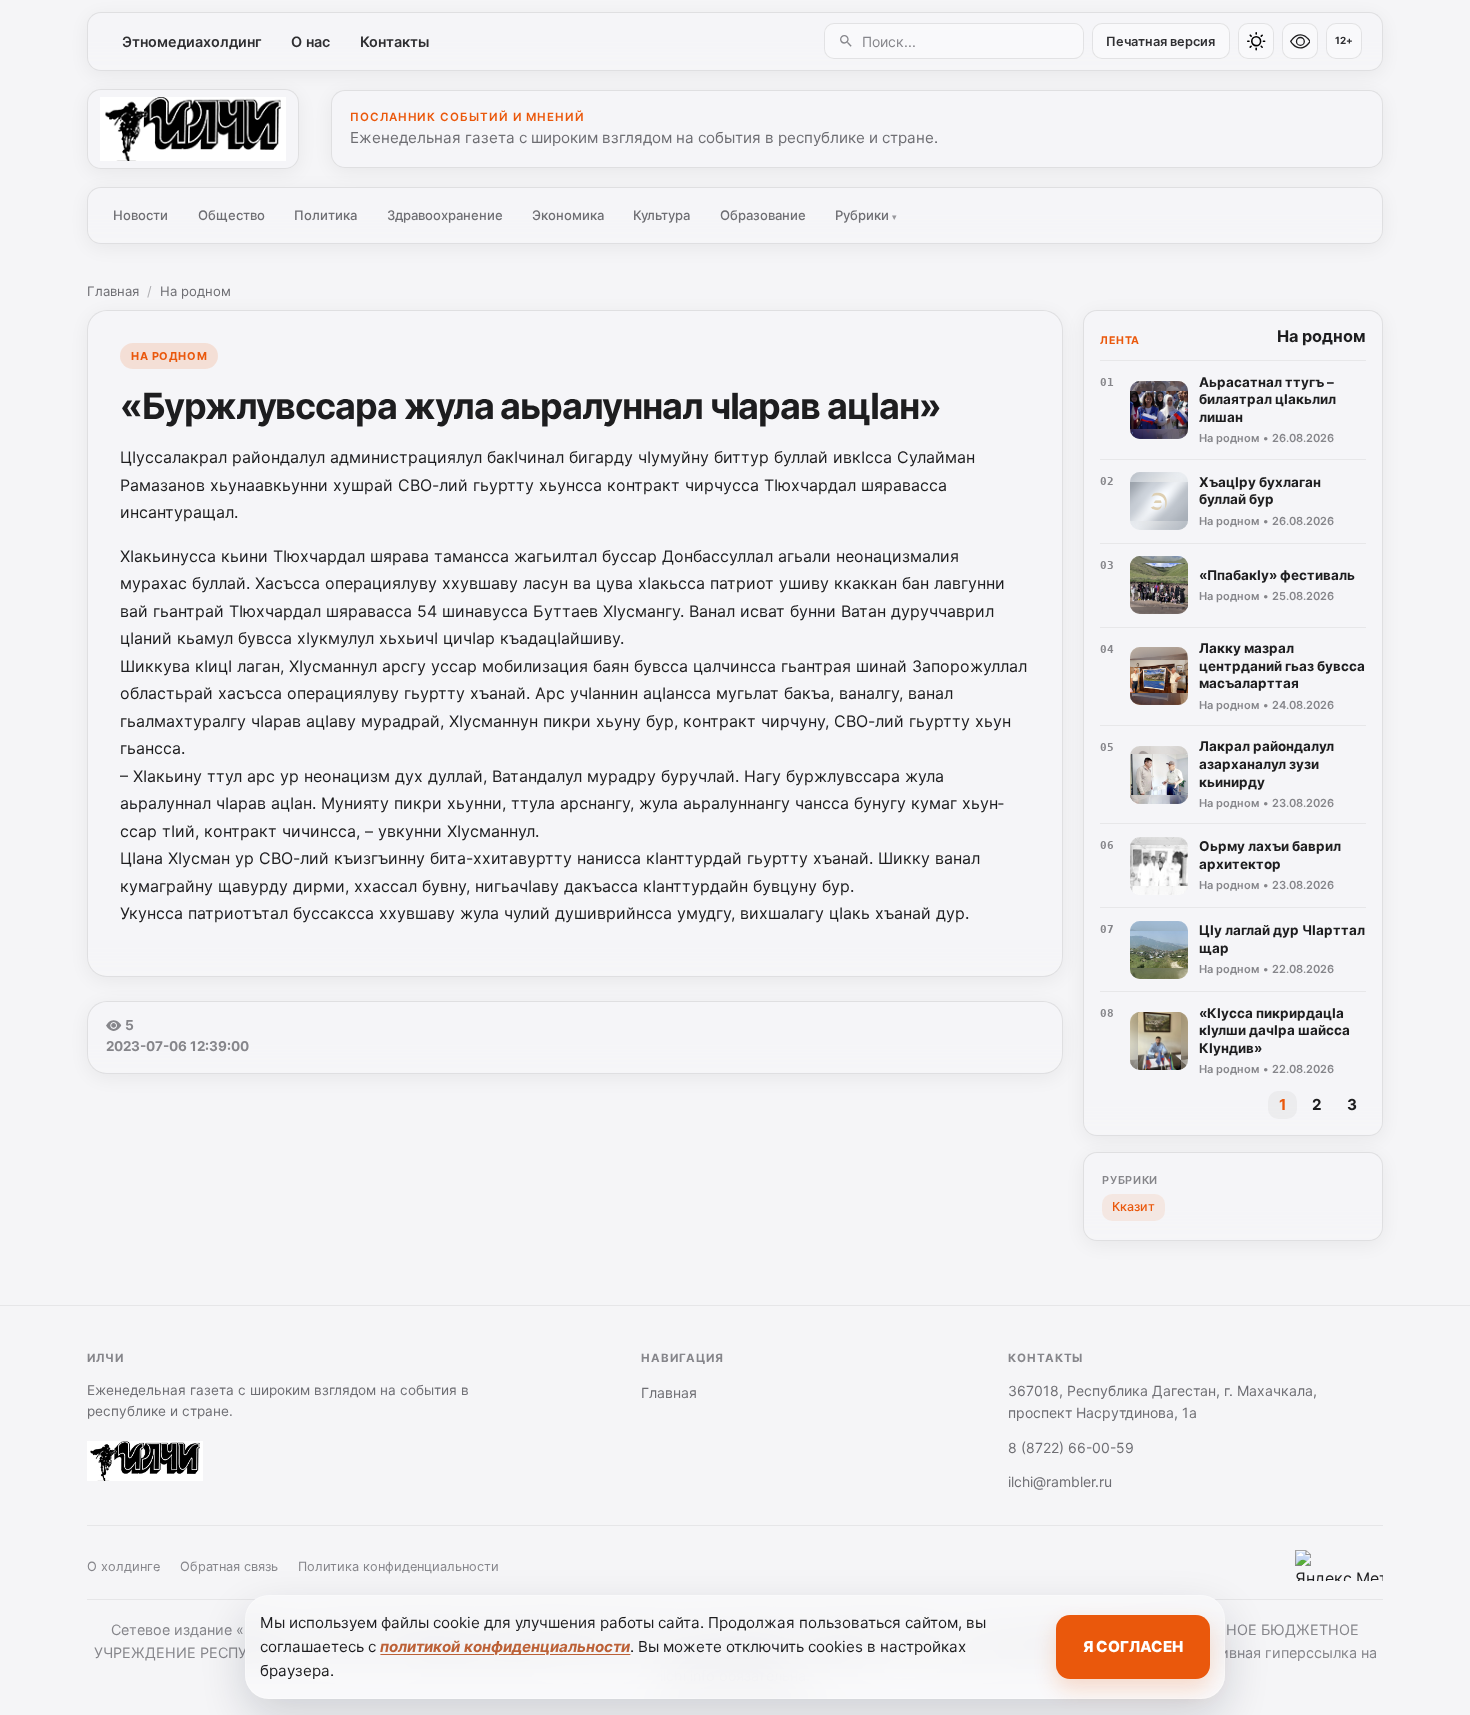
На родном (195, 291)
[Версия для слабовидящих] (1300, 41)
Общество (231, 215)
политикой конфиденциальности (505, 1646)
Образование (763, 215)
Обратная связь (229, 1566)
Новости (140, 215)
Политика (325, 215)
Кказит (1133, 1206)
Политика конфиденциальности (398, 1566)
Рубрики (866, 215)
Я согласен (1133, 1646)
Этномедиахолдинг (192, 41)
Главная (113, 291)
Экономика (568, 215)
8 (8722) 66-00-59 (1071, 1447)
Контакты (394, 41)
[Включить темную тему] (1256, 41)
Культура (661, 215)
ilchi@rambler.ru (1060, 1481)
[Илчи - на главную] (193, 129)
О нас (310, 41)
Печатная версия (1160, 41)
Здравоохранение (445, 215)
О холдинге (123, 1566)
